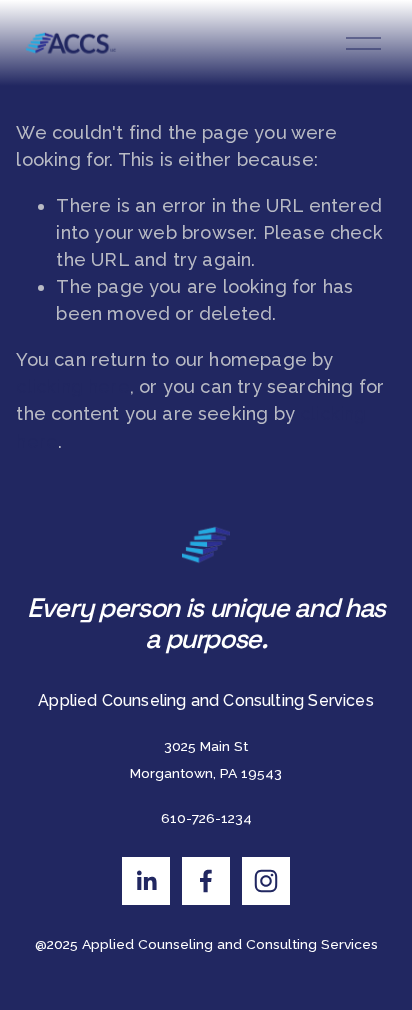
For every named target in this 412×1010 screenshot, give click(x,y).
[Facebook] (206, 881)
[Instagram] (266, 881)
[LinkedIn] (146, 881)
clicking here (72, 386)
